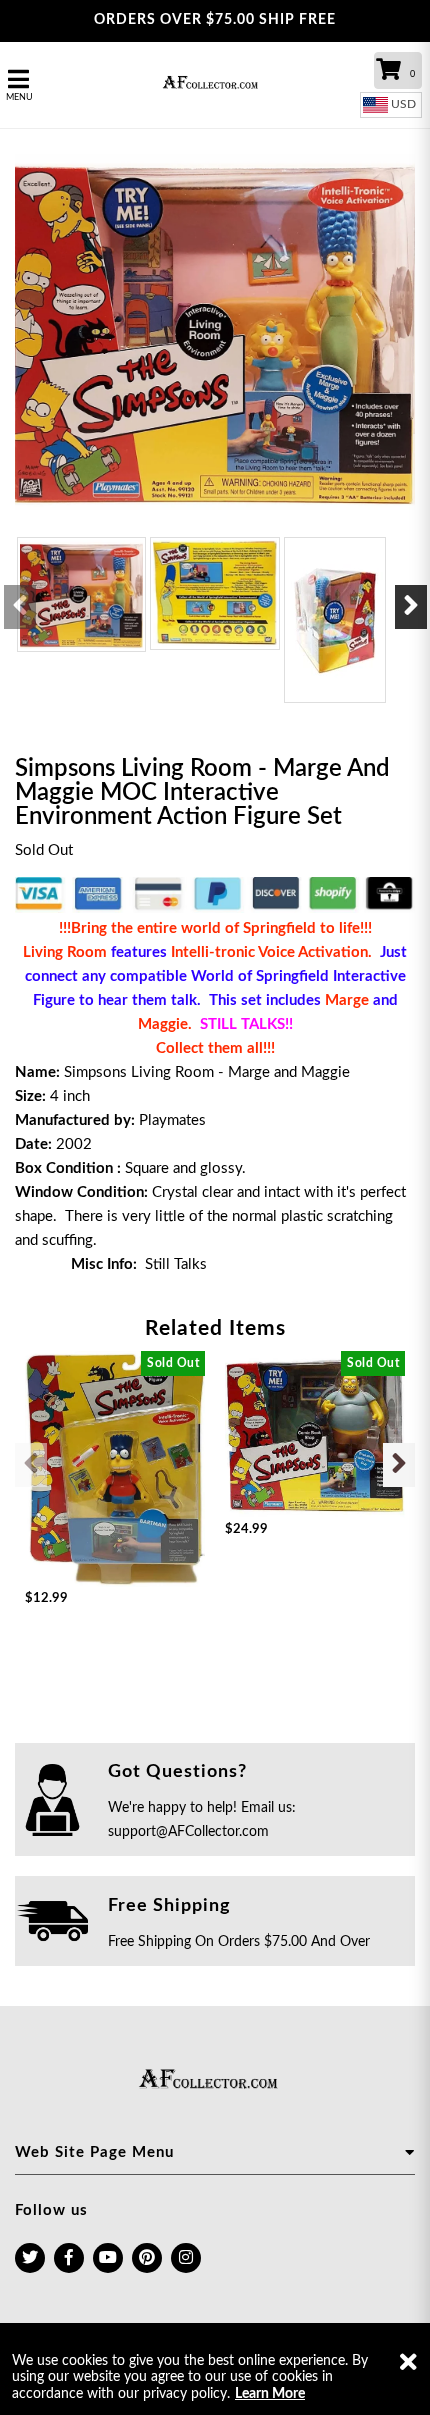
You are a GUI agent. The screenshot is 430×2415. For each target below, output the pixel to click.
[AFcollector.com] (215, 84)
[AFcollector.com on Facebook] (69, 2258)
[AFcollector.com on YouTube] (108, 2258)
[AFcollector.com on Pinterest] (147, 2258)
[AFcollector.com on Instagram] (186, 2258)
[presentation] (20, 607)
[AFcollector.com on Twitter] (30, 2258)
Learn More (270, 2394)
